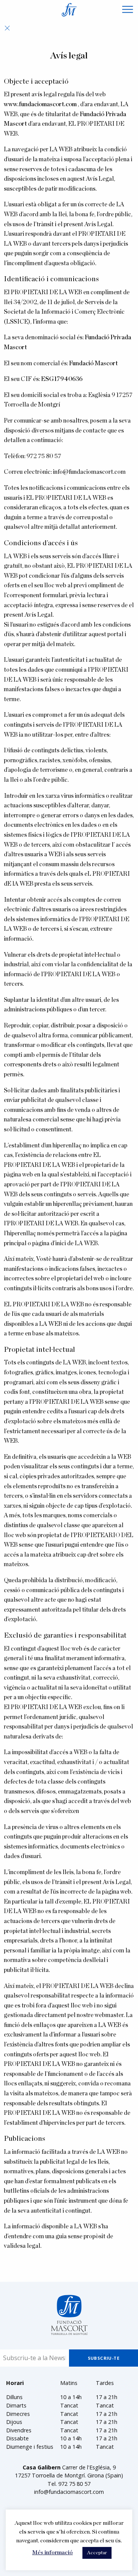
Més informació (53, 2553)
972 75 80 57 (44, 456)
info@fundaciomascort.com (69, 2492)
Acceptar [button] (97, 2553)
